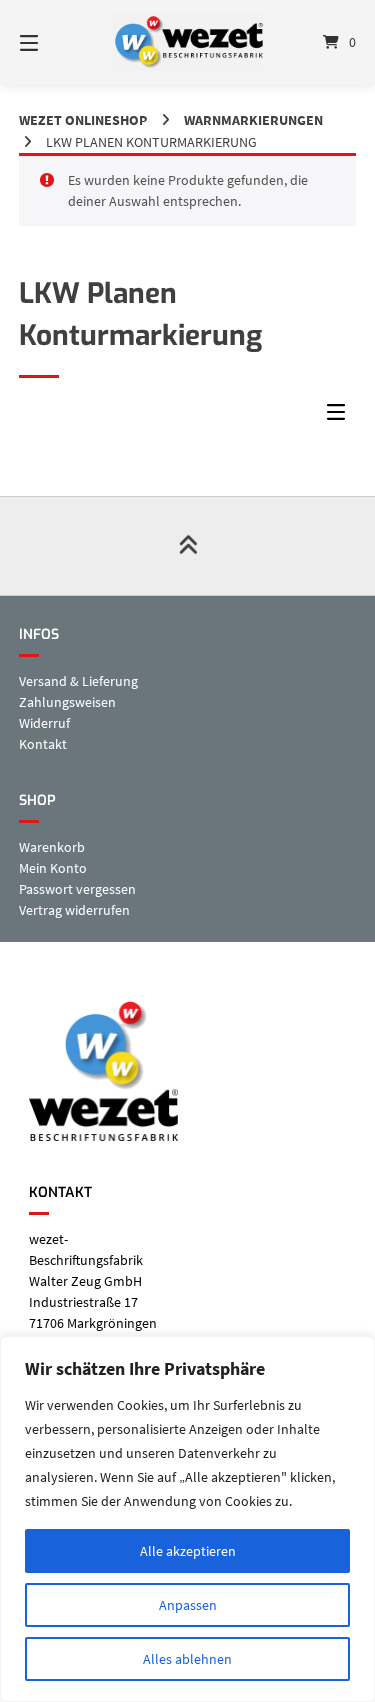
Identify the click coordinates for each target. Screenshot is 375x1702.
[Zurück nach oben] (187, 546)
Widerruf (44, 723)
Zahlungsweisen (67, 702)
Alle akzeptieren (188, 1551)
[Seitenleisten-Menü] (341, 416)
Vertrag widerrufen (74, 910)
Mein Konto (53, 868)
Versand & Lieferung (78, 681)
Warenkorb (52, 847)
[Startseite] (188, 42)
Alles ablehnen (187, 1659)
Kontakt (43, 744)
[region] (187, 1519)
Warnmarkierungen (253, 120)
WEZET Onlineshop (83, 120)
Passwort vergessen (77, 889)
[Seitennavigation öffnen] (53, 42)
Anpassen (188, 1605)
